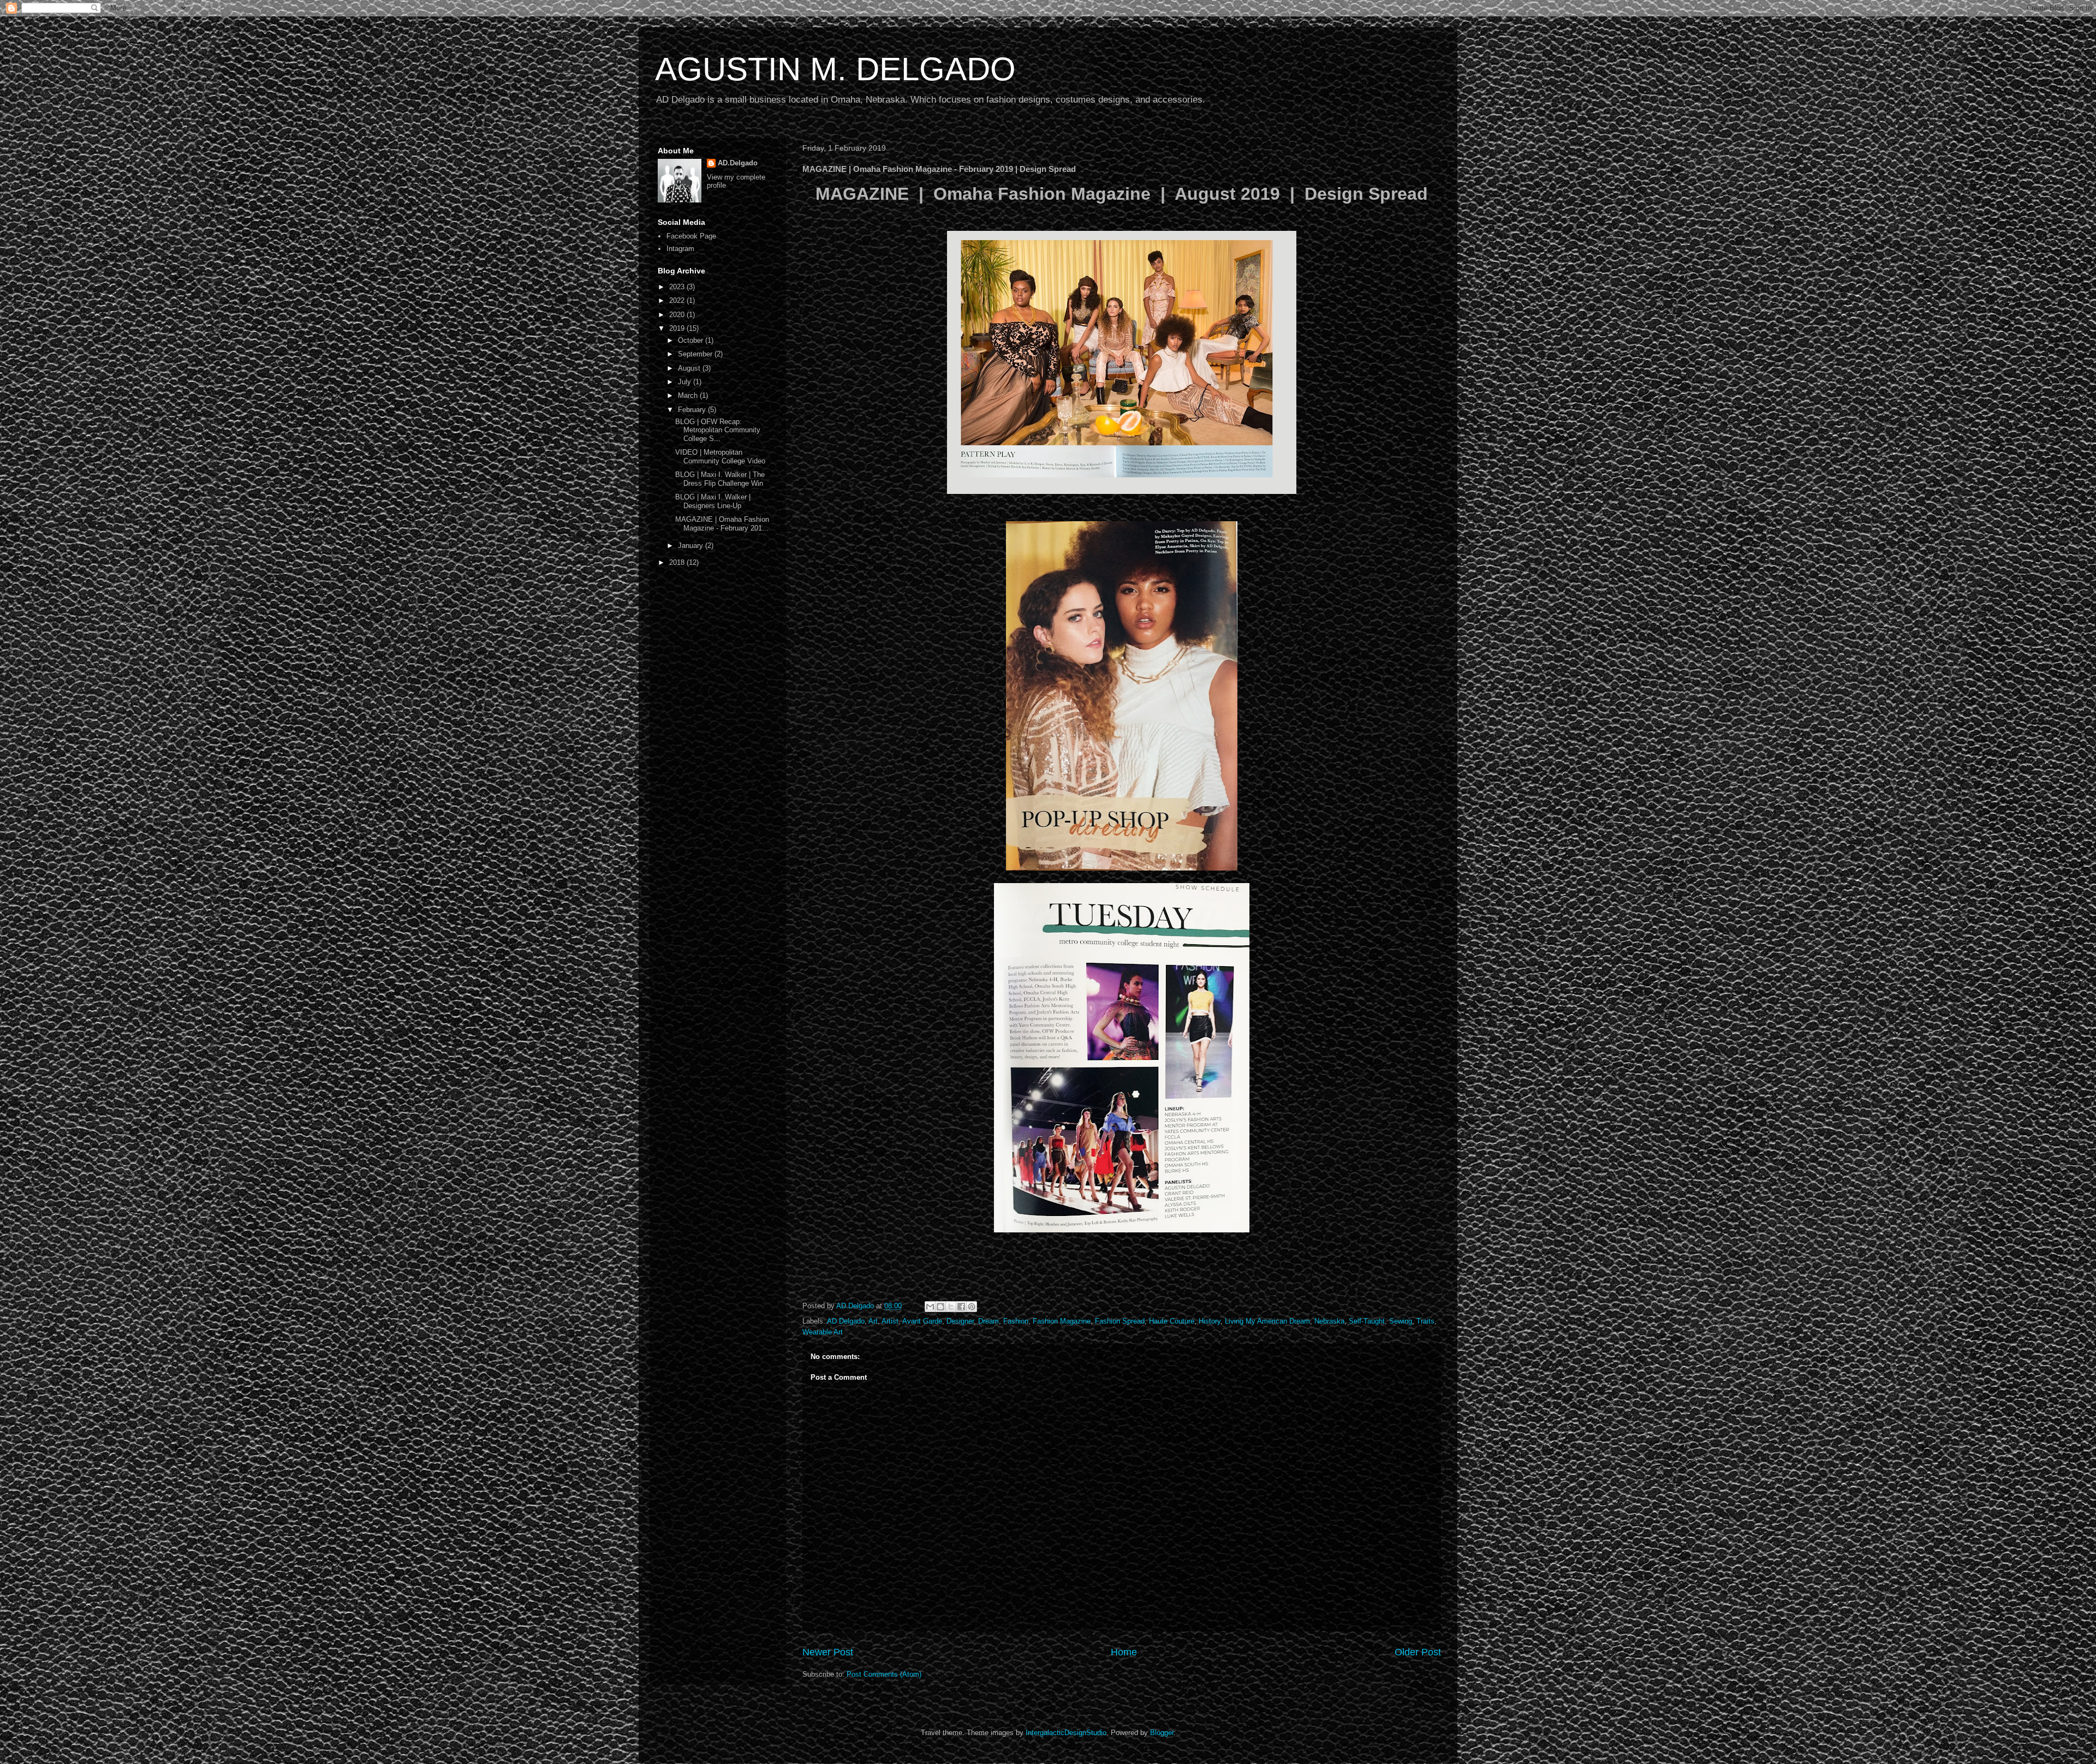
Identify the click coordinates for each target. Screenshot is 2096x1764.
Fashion (1016, 1321)
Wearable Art (823, 1332)
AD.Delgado (738, 163)
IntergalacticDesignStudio (1066, 1733)
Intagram (680, 249)
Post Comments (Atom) (884, 1674)
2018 (678, 562)
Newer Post (828, 1652)
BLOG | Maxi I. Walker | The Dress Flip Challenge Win (720, 479)
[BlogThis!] (940, 1307)
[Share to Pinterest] (972, 1307)
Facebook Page (691, 236)
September (696, 354)
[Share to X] (951, 1307)
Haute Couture (1172, 1321)
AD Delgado (846, 1321)
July (686, 382)
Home (1124, 1652)
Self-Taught (1367, 1321)
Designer (960, 1321)
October (692, 340)
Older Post (1418, 1652)
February (693, 410)
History (1210, 1321)
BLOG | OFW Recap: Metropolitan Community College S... (718, 430)
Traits (1425, 1321)
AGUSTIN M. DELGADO (835, 69)
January (692, 546)
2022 (678, 300)
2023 (678, 287)
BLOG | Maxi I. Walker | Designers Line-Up (713, 501)
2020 (678, 315)
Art (873, 1321)
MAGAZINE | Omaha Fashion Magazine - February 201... (722, 524)
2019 (678, 328)
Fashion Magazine (1062, 1321)
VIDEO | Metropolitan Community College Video (720, 457)
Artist (890, 1321)
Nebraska (1329, 1321)
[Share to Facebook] (961, 1307)
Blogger (1162, 1733)
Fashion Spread (1120, 1321)
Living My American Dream (1267, 1321)
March (689, 395)
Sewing (1401, 1321)
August (690, 368)
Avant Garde (922, 1321)
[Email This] (930, 1307)
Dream (989, 1321)
